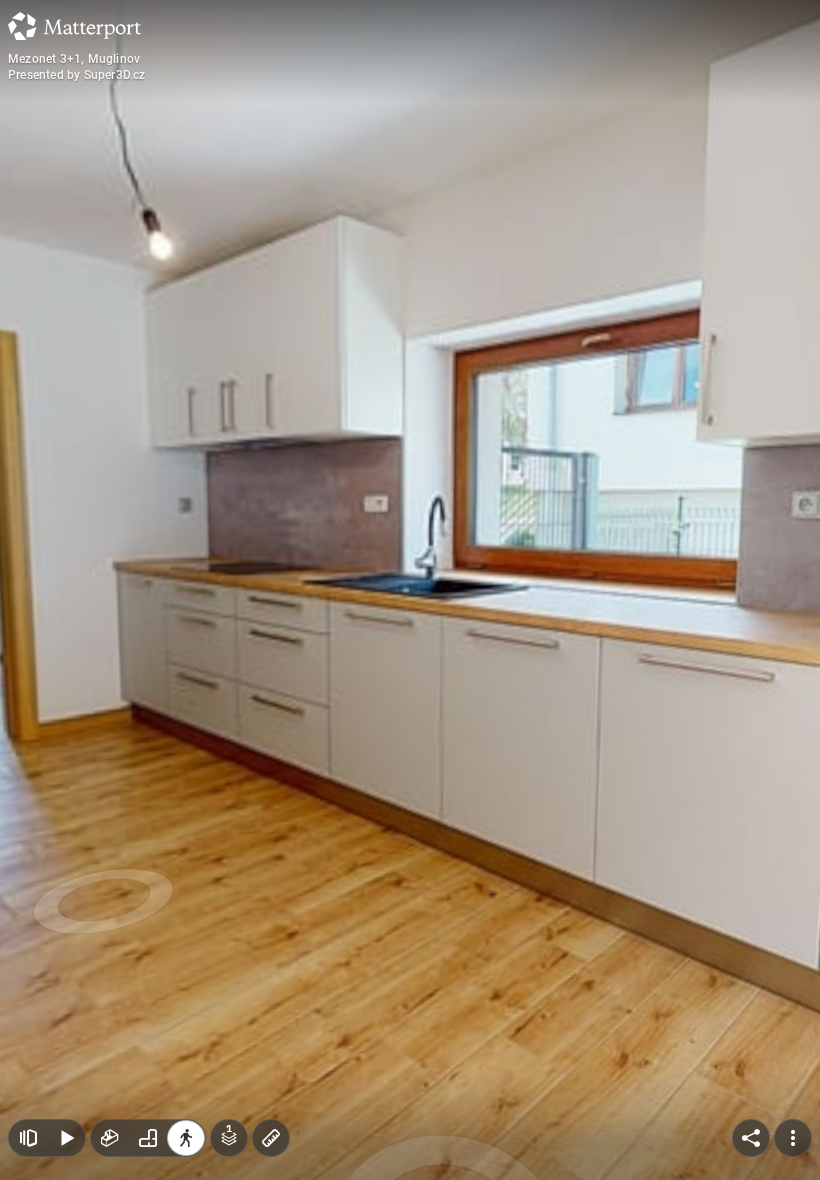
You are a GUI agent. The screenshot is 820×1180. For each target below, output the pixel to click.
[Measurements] (271, 1138)
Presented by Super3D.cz (77, 75)
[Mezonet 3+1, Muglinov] (410, 590)
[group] (148, 1138)
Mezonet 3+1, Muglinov (74, 59)
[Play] (66, 1138)
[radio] (110, 1138)
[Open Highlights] (28, 1138)
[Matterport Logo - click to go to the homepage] (74, 26)
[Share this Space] (751, 1138)
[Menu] (793, 1138)
